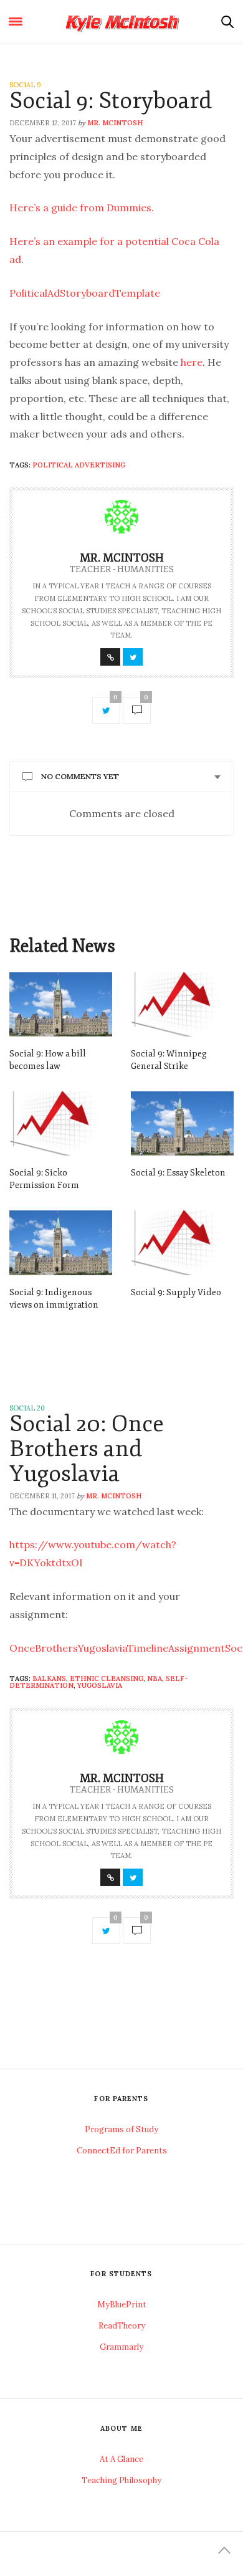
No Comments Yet (80, 776)
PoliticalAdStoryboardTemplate (85, 293)
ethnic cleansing (107, 1678)
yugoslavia (100, 1685)
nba (155, 1678)
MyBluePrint (122, 2305)
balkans (49, 1678)
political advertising (79, 465)
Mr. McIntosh (115, 123)
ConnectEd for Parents (122, 2151)
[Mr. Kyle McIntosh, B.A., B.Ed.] (122, 22)
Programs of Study (121, 2129)
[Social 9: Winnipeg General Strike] (182, 1004)
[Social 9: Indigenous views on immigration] (61, 1243)
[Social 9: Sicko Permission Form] (61, 1123)
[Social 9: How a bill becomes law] (61, 1004)
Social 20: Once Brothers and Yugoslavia (87, 1449)
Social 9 (25, 85)
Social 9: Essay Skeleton (178, 1173)
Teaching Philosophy (121, 2480)
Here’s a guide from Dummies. (82, 208)
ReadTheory (122, 2326)
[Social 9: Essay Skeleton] (182, 1123)
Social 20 (27, 1408)
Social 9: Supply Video (176, 1292)
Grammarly (121, 2347)
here (192, 362)
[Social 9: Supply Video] (182, 1243)
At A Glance (121, 2459)
